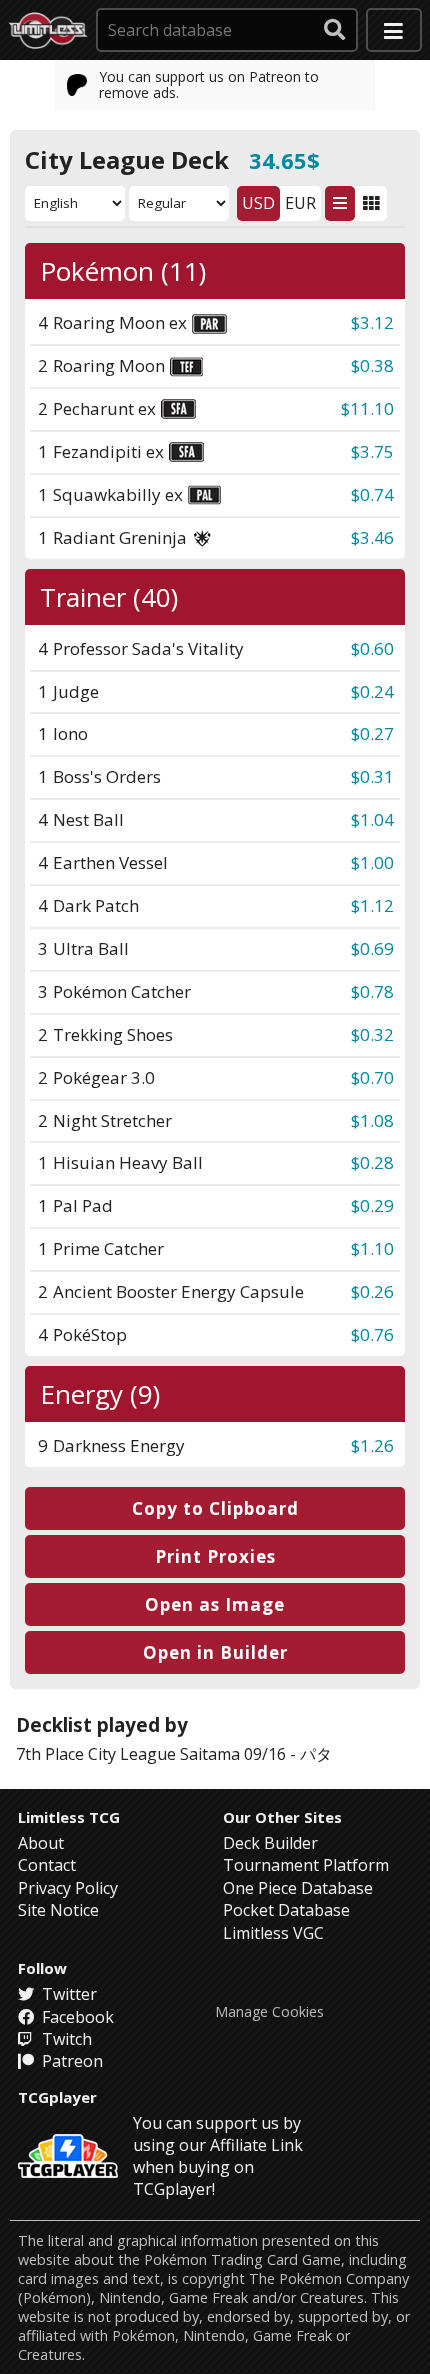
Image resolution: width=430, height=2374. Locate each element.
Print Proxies (215, 1556)
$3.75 (372, 451)
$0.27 (372, 733)
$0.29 (372, 1205)
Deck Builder (270, 1843)
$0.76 (372, 1334)
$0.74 (372, 494)
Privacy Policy (68, 1888)
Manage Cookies (269, 2012)
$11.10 (367, 408)
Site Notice (58, 1910)
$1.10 (372, 1248)
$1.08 (372, 1120)
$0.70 (372, 1077)
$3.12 (372, 322)
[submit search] (335, 30)
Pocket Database (286, 1910)
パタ (316, 1754)
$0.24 (372, 691)
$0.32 (372, 1034)
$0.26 (372, 1291)
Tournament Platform (306, 1865)
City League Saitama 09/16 (187, 1754)
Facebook (76, 2017)
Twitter (67, 1994)
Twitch (65, 2039)
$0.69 (372, 948)
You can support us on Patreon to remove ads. (209, 84)
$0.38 (372, 365)
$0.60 (372, 648)
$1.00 (372, 862)
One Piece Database (298, 1888)
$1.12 (372, 905)
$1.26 (372, 1445)
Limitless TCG (69, 1817)
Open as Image (215, 1604)
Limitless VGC (273, 1933)
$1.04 (372, 819)
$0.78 (372, 991)
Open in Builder (215, 1652)
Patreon (70, 2061)
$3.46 (372, 537)
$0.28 (372, 1162)
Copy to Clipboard (215, 1508)
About (41, 1843)
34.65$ (284, 160)
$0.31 (372, 776)
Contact (47, 1865)
